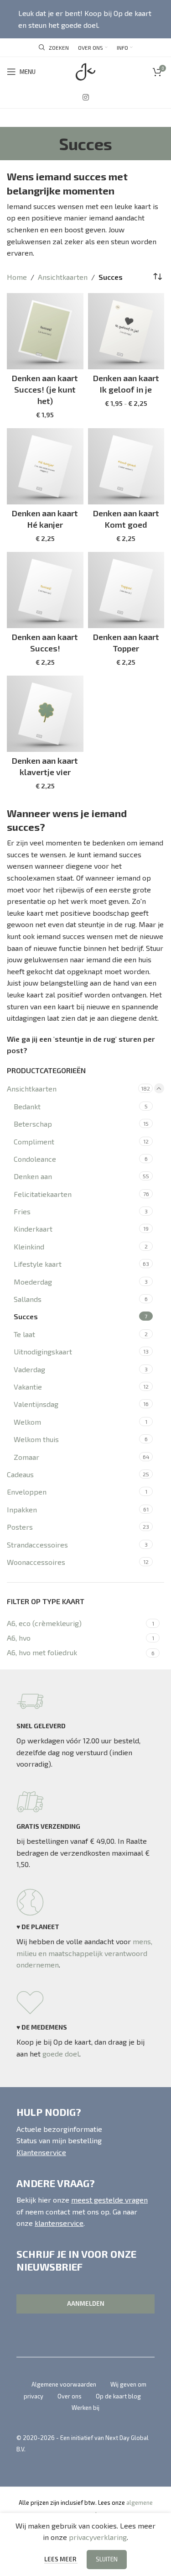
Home (17, 277)
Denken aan (33, 1176)
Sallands (28, 1299)
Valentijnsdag (36, 1404)
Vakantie (28, 1387)
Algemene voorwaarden (64, 2384)
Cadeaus (20, 1474)
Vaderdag (29, 1369)
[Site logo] (85, 71)
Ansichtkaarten (32, 1089)
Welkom (27, 1422)
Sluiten (107, 2559)
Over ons (70, 2396)
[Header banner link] (85, 19)
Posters (20, 1527)
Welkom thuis (36, 1439)
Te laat (24, 1334)
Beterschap (33, 1124)
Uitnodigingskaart (43, 1351)
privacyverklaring (98, 2537)
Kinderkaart (33, 1229)
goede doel (61, 2054)
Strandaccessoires (37, 1545)
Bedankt (27, 1106)
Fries (22, 1211)
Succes (26, 1316)
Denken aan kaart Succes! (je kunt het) (45, 389)
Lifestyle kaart (38, 1264)
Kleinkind (29, 1246)
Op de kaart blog (118, 2396)
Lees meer (61, 2559)
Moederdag (33, 1282)
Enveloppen (27, 1492)
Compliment (34, 1141)
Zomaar (26, 1457)
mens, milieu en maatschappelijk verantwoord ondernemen (84, 1953)
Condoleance (35, 1159)
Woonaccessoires (36, 1562)
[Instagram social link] (85, 97)
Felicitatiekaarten (43, 1194)
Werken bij (85, 2408)
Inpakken (22, 1509)
